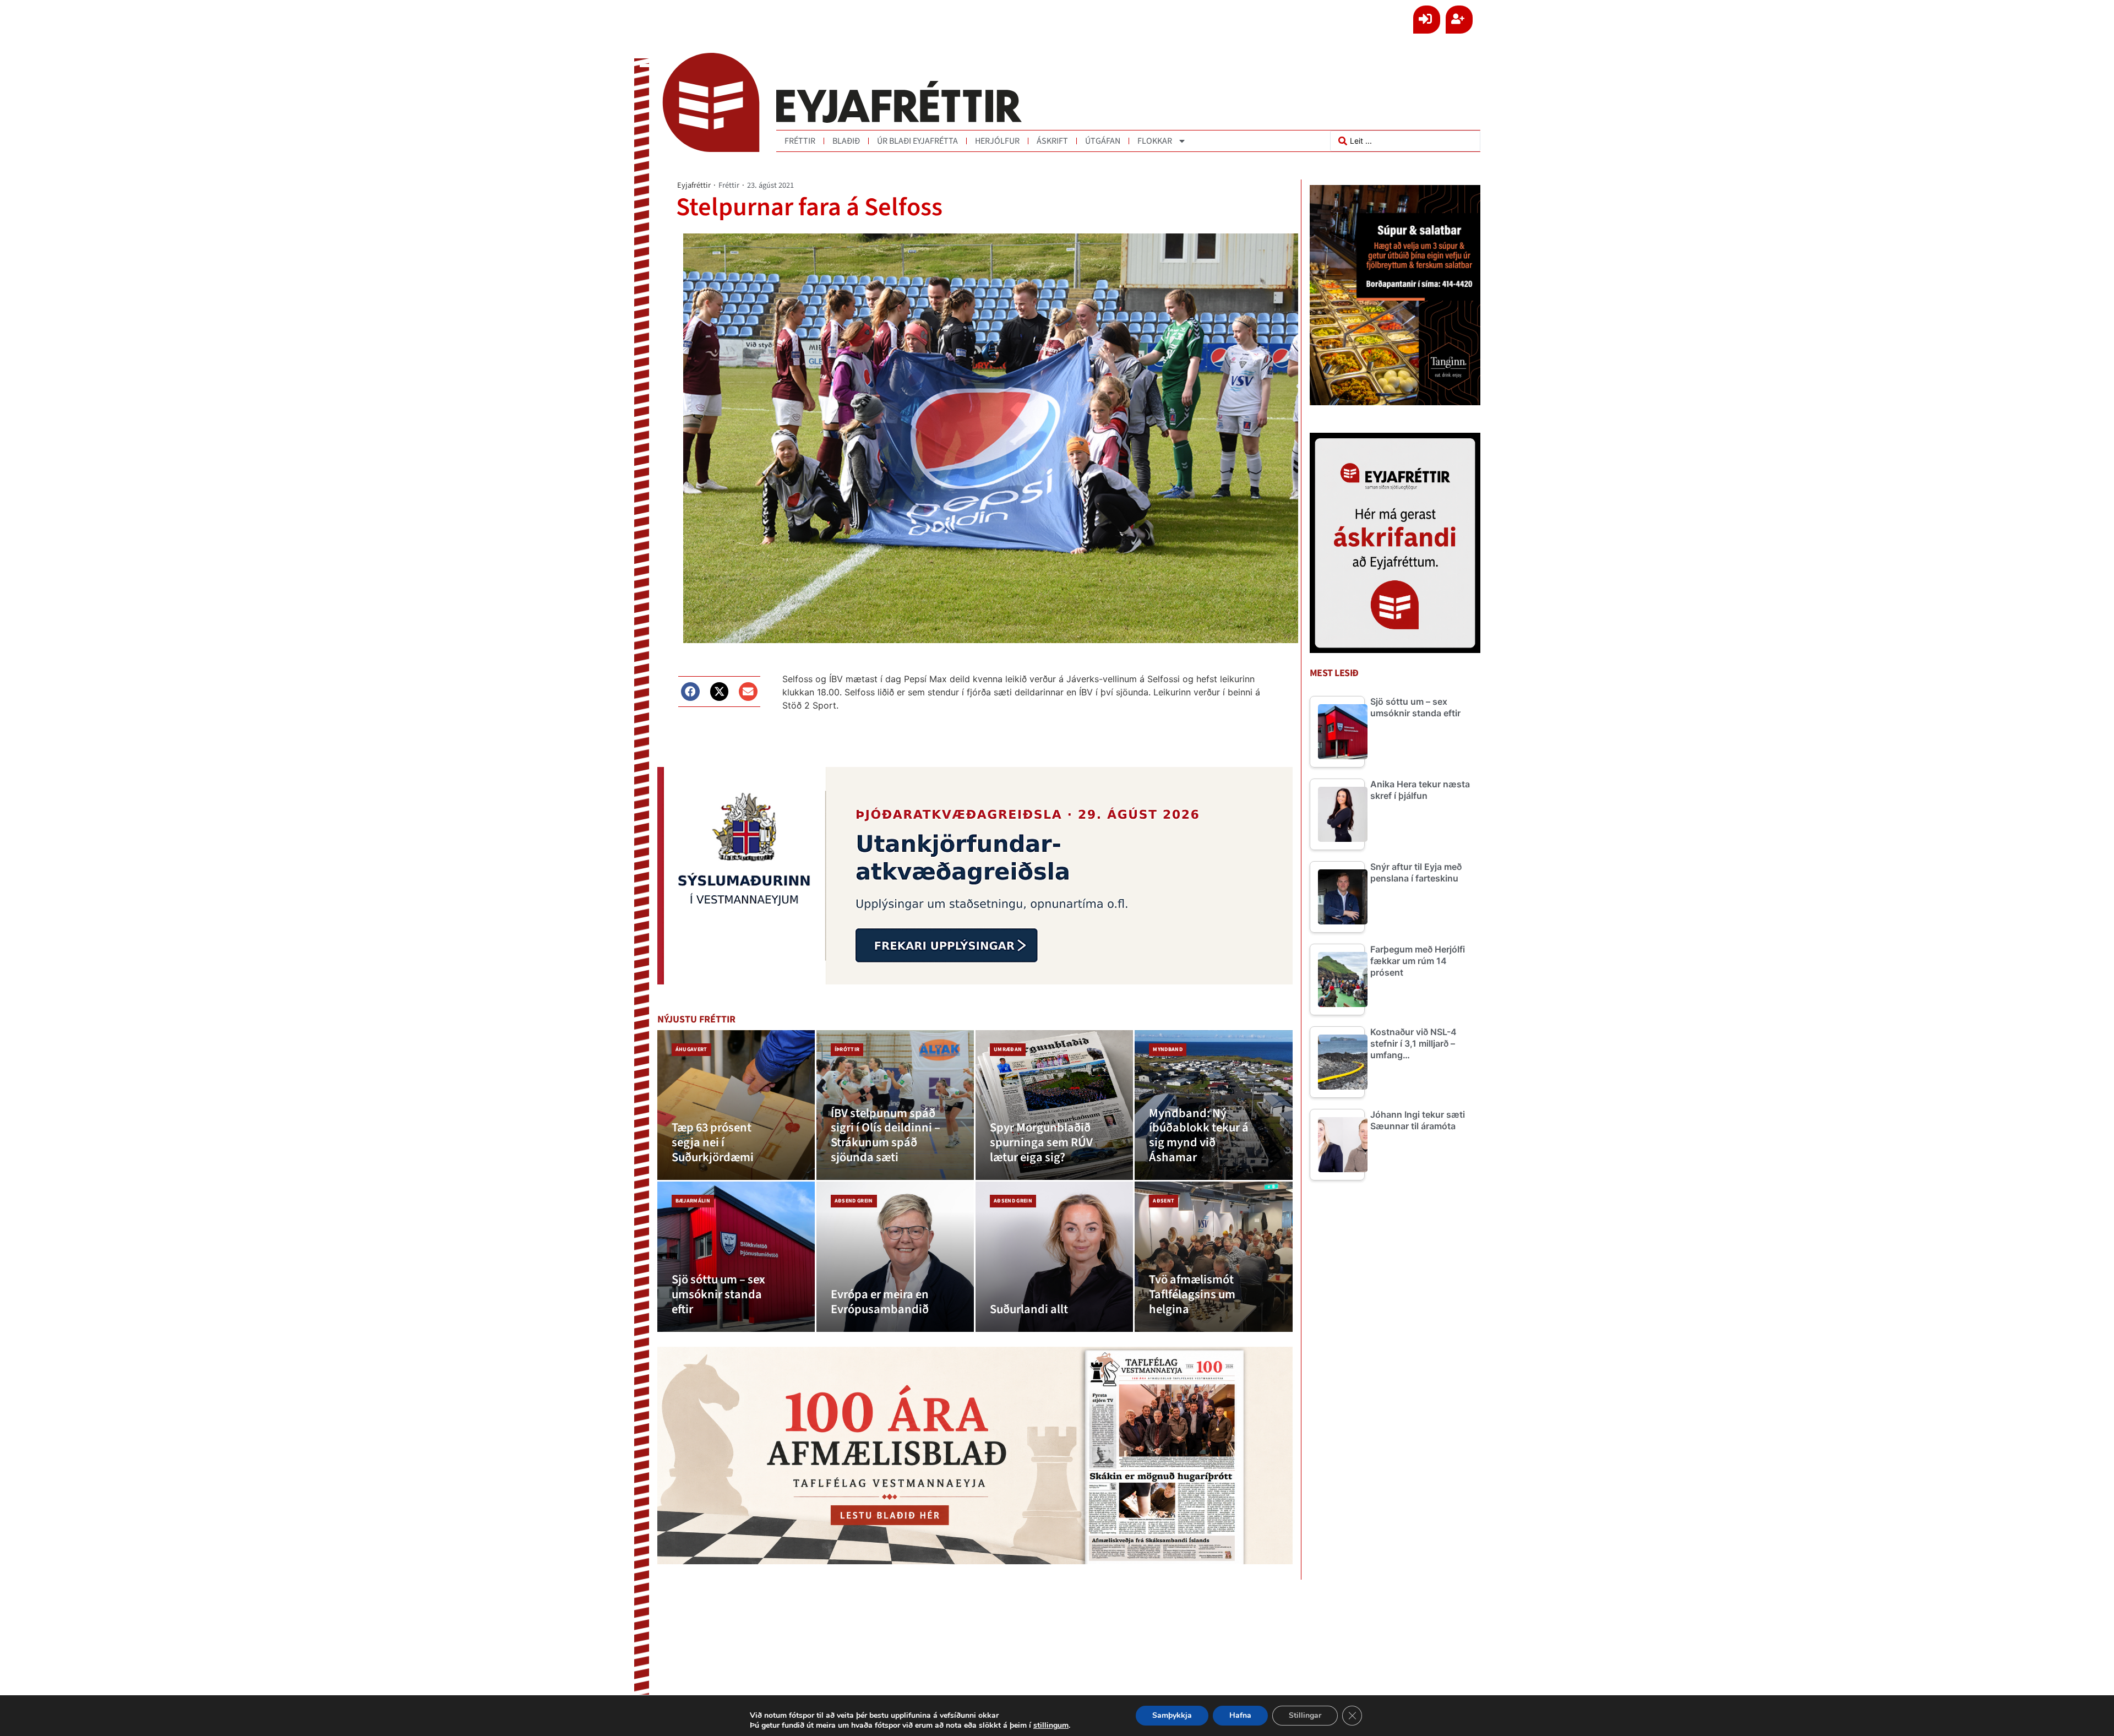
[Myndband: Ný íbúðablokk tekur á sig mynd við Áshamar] (1213, 1105)
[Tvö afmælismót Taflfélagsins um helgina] (1213, 1257)
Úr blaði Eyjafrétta (917, 141)
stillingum (1051, 1726)
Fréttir (800, 141)
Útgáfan (1103, 141)
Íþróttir (847, 1049)
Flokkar (1155, 141)
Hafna (1240, 1715)
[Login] (1427, 20)
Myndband (1168, 1049)
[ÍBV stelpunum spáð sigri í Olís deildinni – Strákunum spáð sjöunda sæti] (895, 1105)
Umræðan (1008, 1049)
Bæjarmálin (693, 1201)
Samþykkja (1172, 1715)
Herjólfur (997, 141)
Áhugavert (691, 1049)
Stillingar (1305, 1715)
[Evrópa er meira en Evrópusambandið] (895, 1257)
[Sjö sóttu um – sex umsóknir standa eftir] (736, 1257)
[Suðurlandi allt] (1054, 1257)
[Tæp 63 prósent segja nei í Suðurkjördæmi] (736, 1105)
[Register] (1459, 20)
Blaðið (846, 141)
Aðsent (1164, 1201)
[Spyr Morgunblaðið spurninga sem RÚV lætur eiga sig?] (1054, 1105)
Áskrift (1052, 141)
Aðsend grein (854, 1201)
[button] (690, 692)
